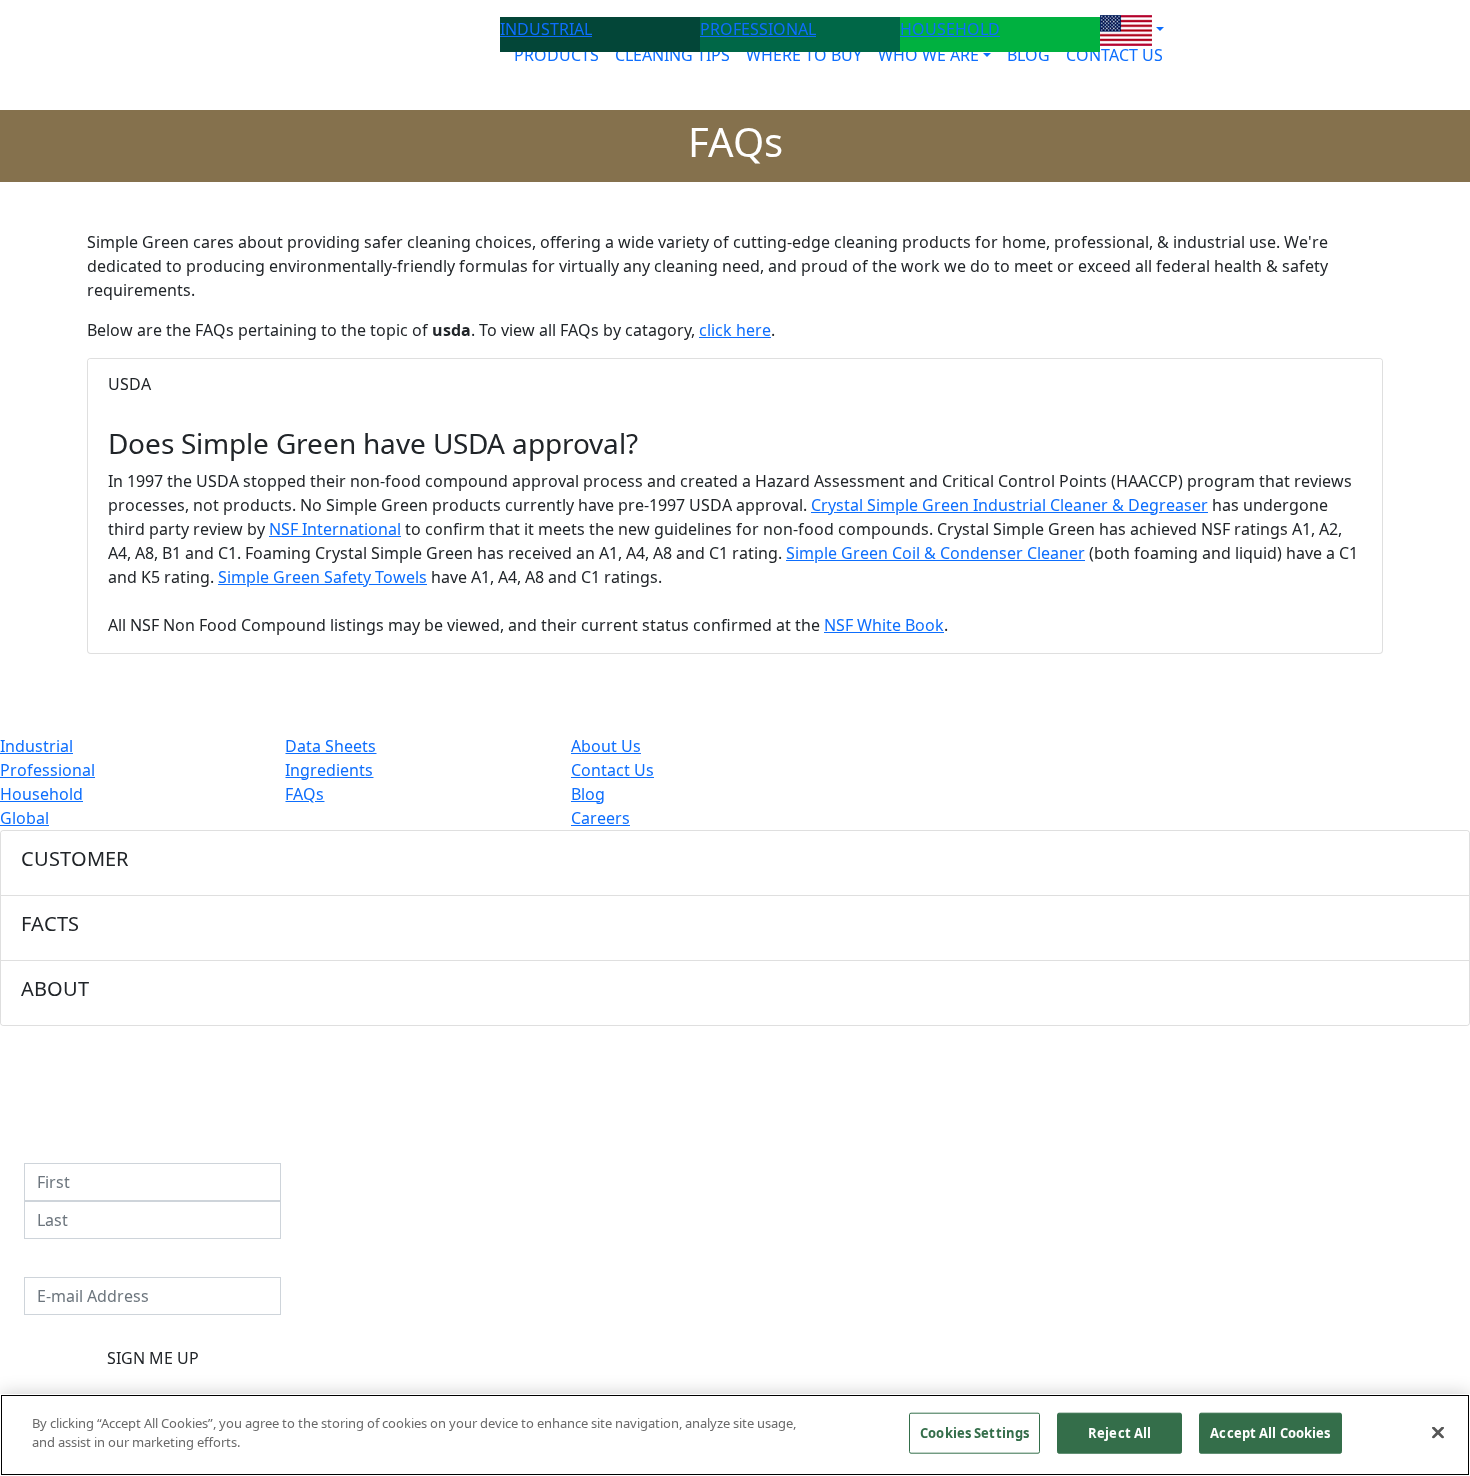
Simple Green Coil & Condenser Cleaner (935, 553)
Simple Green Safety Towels (322, 577)
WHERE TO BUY (804, 55)
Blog (588, 794)
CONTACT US (1114, 55)
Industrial (36, 746)
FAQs (304, 794)
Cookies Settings (974, 1433)
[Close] (1438, 1432)
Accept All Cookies (1270, 1433)
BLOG (1028, 55)
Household (41, 794)
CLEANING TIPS (672, 55)
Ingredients (329, 770)
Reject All (1119, 1433)
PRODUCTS (556, 55)
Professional (47, 770)
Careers (600, 818)
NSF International (335, 529)
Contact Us (612, 770)
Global (24, 818)
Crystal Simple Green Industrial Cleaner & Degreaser (1009, 505)
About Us (606, 746)
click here (735, 330)
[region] (735, 1435)
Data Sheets (330, 746)
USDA (129, 384)
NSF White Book (884, 625)
